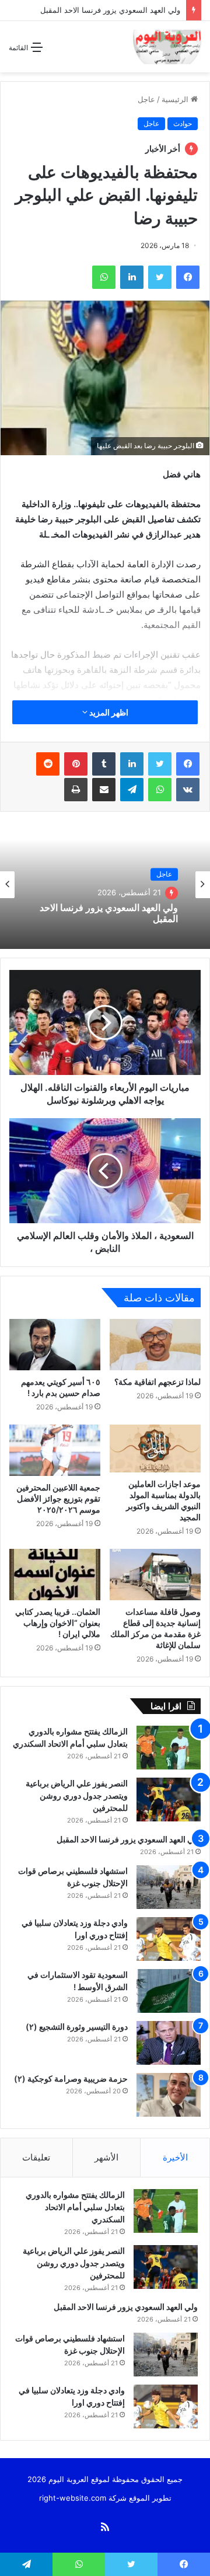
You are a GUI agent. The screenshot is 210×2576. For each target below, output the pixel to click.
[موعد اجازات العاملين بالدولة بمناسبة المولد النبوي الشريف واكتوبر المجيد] (155, 1448)
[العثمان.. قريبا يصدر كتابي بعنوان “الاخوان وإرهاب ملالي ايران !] (55, 1575)
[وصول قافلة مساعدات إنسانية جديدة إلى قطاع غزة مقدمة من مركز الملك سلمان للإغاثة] (155, 1575)
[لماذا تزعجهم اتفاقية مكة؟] (155, 1345)
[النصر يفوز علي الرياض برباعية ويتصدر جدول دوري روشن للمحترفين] (169, 1800)
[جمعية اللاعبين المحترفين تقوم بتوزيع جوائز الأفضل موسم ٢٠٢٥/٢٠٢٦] (55, 1450)
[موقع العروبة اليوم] (167, 47)
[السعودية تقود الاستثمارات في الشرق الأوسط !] (169, 1991)
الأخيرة (175, 2157)
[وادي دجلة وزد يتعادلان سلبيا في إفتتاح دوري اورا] (169, 1939)
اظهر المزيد (108, 712)
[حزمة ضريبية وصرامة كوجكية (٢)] (169, 2095)
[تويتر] (160, 764)
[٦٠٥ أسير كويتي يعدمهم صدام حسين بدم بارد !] (55, 1345)
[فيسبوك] (188, 764)
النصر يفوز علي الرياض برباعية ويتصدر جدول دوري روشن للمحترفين (77, 1795)
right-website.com (73, 2498)
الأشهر (106, 2157)
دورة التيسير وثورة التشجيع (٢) (77, 2027)
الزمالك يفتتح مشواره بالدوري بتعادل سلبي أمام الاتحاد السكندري (75, 2207)
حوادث (183, 123)
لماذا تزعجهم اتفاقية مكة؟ (157, 1382)
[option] (105, 885)
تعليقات (36, 2157)
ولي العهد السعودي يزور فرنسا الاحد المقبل (110, 10)
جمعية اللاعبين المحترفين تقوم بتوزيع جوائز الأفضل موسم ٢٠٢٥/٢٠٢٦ (58, 1498)
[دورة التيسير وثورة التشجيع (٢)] (169, 2043)
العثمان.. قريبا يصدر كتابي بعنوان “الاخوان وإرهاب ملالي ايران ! (58, 1623)
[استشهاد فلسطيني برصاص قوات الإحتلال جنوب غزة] (169, 1887)
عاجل (146, 99)
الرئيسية (176, 99)
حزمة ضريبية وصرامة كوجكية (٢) (71, 2078)
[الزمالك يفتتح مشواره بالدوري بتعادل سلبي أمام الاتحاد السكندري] (169, 1748)
